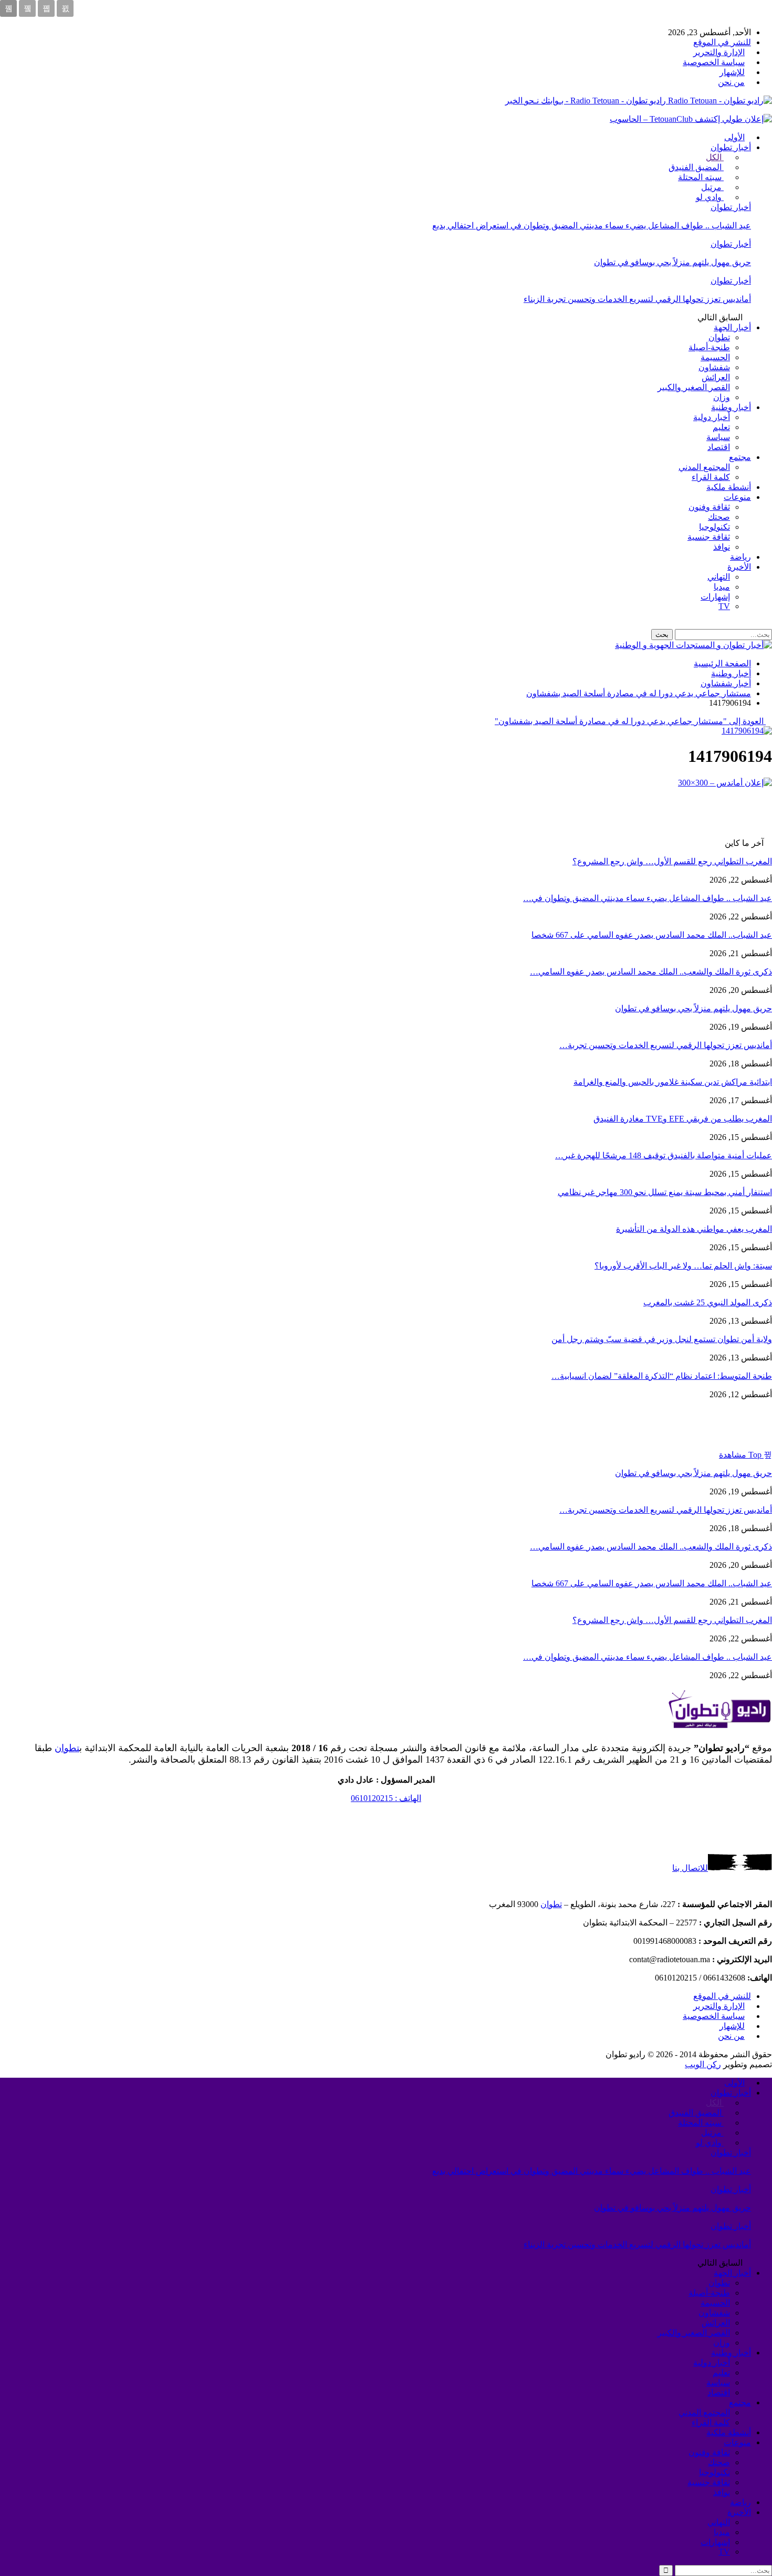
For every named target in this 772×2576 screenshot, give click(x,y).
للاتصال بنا (690, 1868)
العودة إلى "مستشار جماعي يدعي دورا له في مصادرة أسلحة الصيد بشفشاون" (630, 721)
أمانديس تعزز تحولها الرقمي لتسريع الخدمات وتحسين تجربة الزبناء (637, 299)
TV (724, 606)
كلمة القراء (711, 477)
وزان (722, 397)
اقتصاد (719, 447)
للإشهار (732, 72)
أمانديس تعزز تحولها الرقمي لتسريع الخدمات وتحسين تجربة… (666, 1045)
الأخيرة (739, 567)
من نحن (731, 82)
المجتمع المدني (704, 467)
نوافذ (722, 547)
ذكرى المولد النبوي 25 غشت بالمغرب (708, 1302)
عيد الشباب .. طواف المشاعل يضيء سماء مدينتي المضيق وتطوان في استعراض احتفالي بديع (592, 226)
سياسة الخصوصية (714, 62)
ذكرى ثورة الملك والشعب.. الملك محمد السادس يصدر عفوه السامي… (651, 972)
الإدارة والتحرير (719, 52)
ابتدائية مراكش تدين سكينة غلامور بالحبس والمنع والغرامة (673, 1082)
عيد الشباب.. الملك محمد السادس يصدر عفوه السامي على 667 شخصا (652, 935)
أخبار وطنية (731, 407)
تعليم (721, 427)
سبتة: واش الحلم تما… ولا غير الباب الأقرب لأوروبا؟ (683, 1266)
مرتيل (712, 187)
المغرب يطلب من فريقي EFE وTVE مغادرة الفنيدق (683, 1119)
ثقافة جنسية (709, 537)
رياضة (740, 557)
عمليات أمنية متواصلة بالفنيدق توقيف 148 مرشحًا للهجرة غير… (664, 1155)
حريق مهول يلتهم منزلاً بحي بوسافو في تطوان (672, 262)
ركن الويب (703, 2064)
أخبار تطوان (731, 147)
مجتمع (740, 457)
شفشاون (714, 367)
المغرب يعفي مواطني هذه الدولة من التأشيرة (694, 1229)
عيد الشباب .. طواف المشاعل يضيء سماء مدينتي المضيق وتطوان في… (648, 898)
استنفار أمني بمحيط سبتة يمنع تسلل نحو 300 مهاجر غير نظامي (665, 1192)
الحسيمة (715, 357)
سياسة (718, 437)
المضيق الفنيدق (696, 167)
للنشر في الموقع (722, 42)
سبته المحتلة (701, 177)
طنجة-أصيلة (709, 347)
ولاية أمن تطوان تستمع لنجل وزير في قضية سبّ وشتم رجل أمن (662, 1339)
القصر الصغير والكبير (694, 387)
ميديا (722, 587)
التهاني (719, 577)
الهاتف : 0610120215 (386, 1798)
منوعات (737, 497)
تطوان (719, 337)
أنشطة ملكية (729, 487)
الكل (715, 157)
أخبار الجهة (732, 327)
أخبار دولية (712, 417)
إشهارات (715, 597)
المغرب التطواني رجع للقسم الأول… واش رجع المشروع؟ (672, 861)
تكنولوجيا (714, 527)
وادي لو (710, 197)
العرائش (716, 377)
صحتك (719, 517)
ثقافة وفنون (709, 507)
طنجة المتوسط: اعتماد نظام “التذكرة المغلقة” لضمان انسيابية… (662, 1376)
